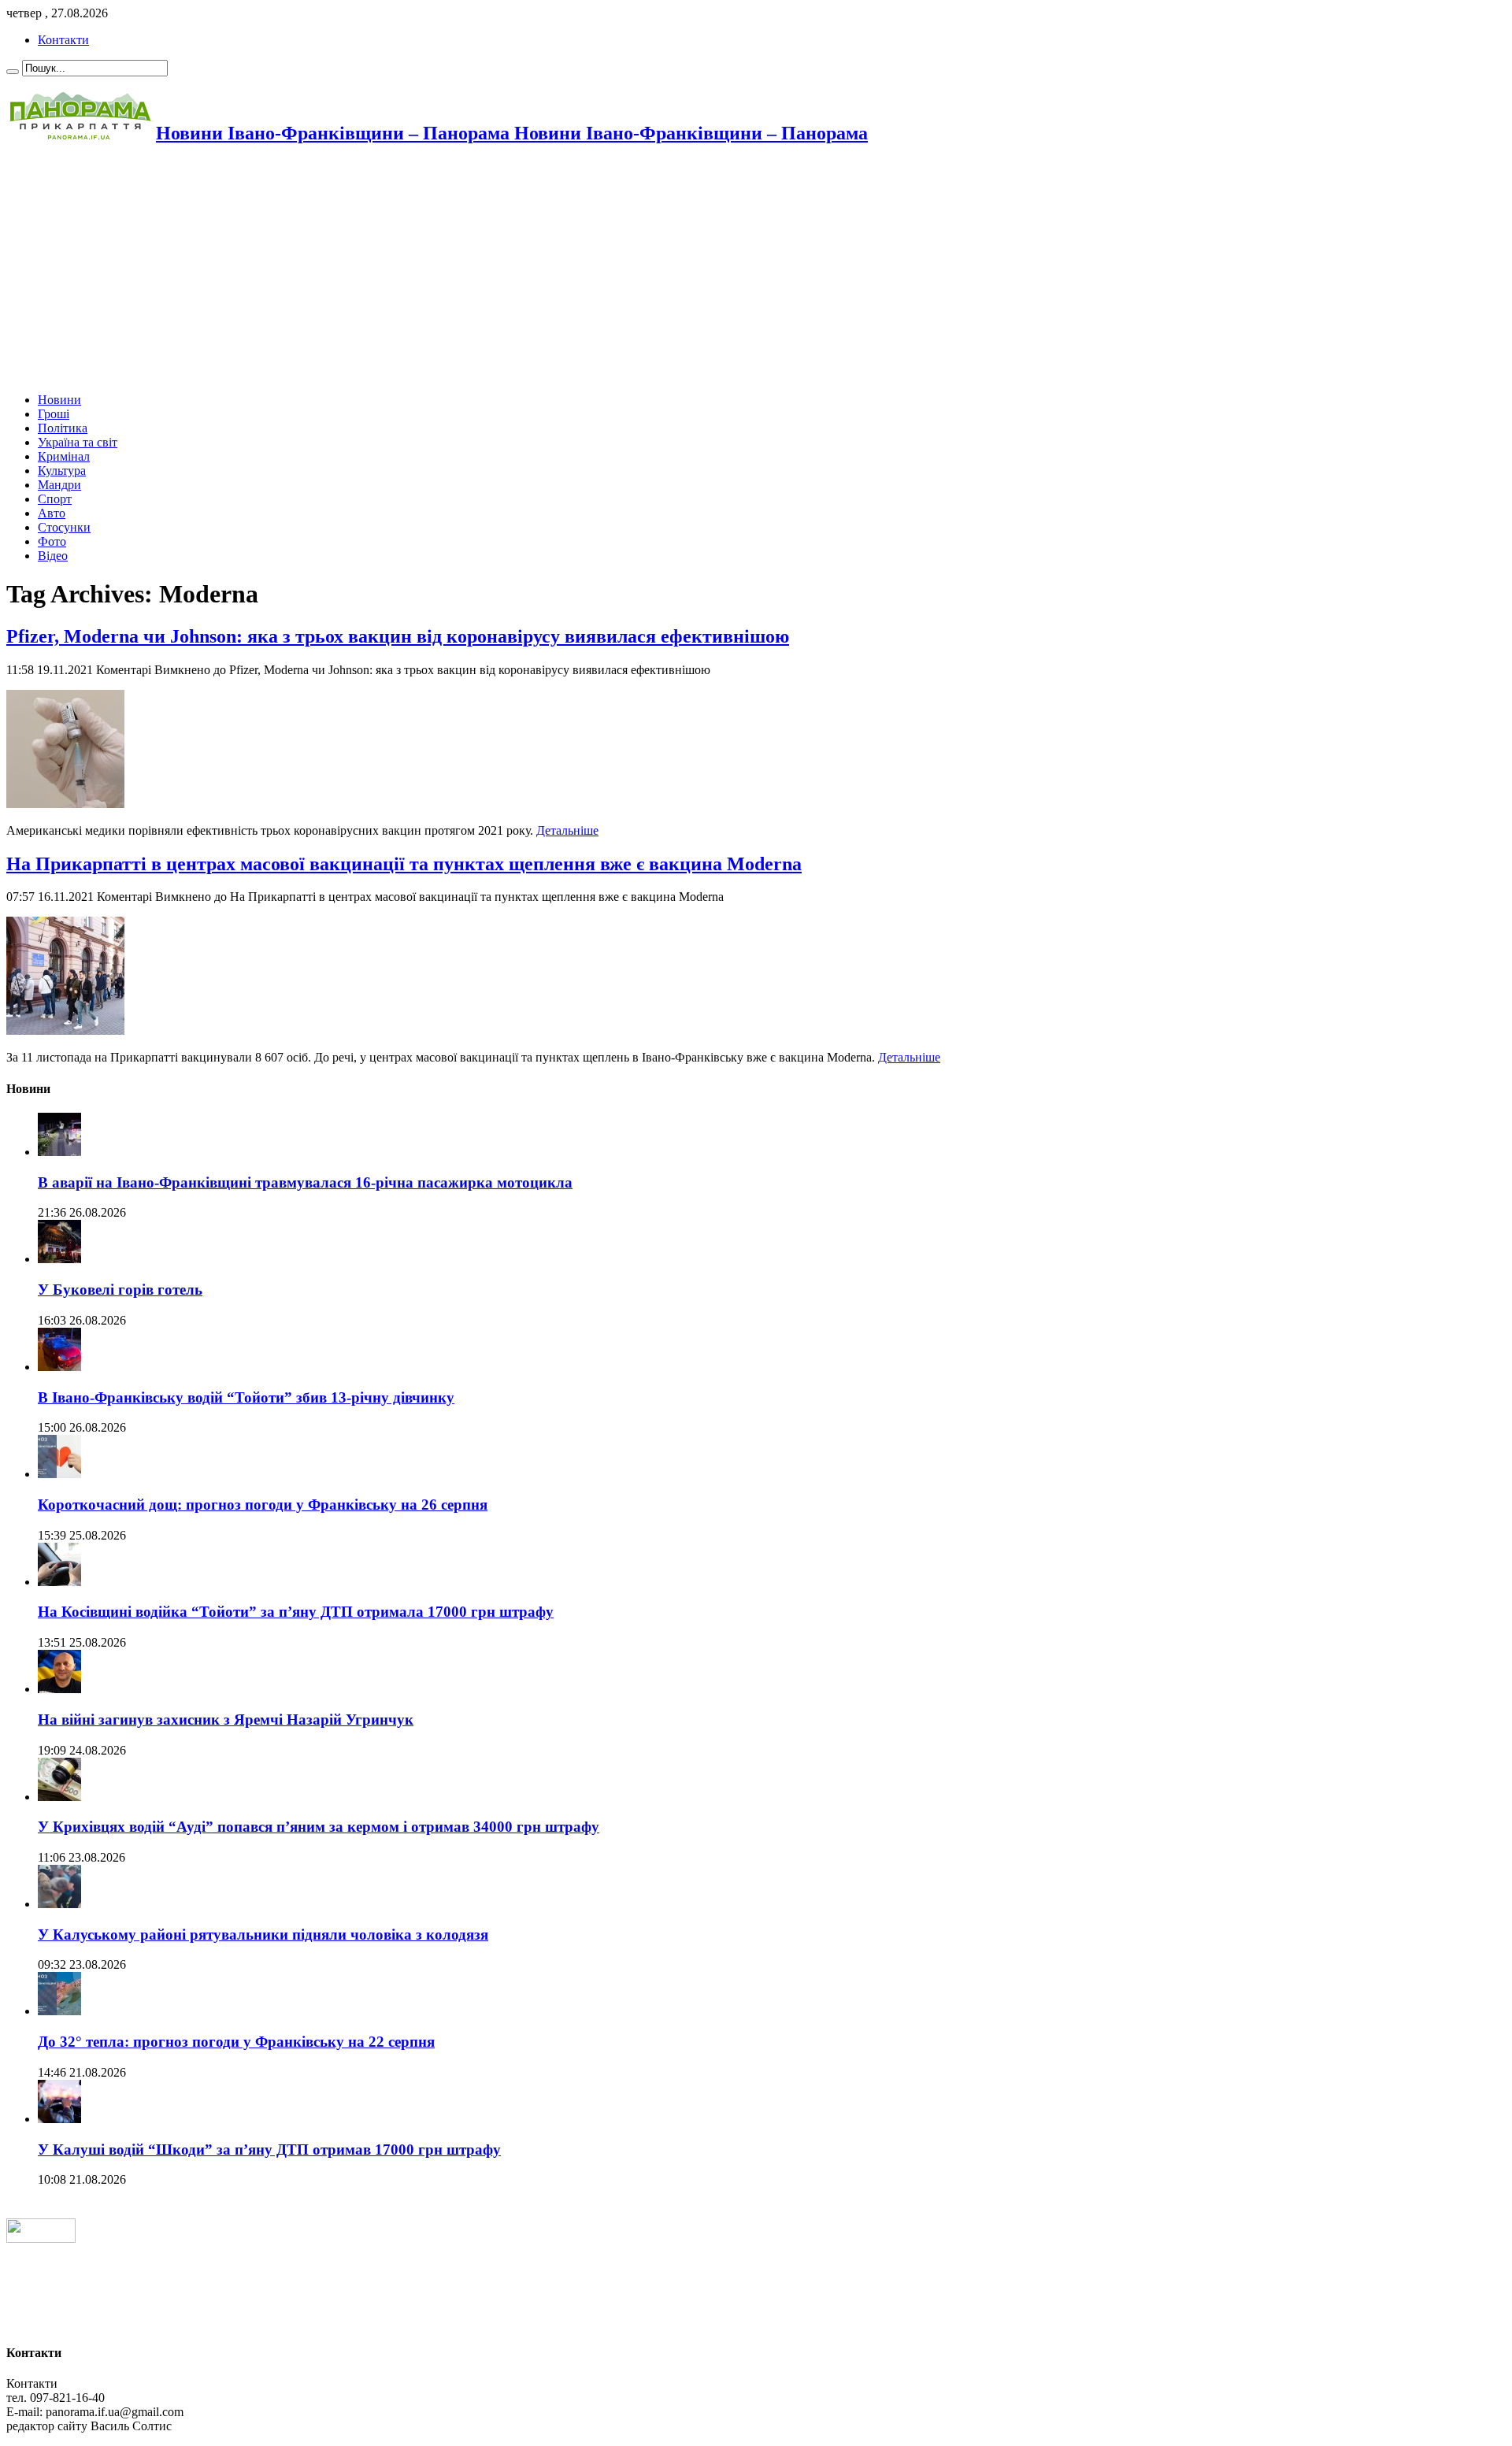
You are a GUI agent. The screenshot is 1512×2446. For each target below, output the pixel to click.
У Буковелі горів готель (120, 1290)
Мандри (59, 485)
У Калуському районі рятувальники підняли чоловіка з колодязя (263, 1935)
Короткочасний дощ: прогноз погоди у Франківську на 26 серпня (263, 1505)
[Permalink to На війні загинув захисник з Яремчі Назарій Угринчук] (59, 1689)
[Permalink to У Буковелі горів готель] (59, 1259)
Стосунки (64, 527)
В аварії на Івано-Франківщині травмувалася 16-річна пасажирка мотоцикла (305, 1182)
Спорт (55, 499)
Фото (52, 541)
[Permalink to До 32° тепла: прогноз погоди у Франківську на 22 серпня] (59, 2011)
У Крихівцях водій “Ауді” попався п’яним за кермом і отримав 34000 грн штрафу (319, 1827)
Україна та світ (78, 442)
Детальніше (567, 830)
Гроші (54, 414)
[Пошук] (13, 72)
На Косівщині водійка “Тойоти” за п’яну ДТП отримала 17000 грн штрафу (296, 1612)
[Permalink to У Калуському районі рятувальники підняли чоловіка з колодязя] (59, 1904)
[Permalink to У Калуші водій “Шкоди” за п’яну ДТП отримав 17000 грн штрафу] (59, 2119)
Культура (62, 471)
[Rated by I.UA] (41, 2238)
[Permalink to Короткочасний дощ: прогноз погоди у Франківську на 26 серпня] (59, 1474)
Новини (59, 400)
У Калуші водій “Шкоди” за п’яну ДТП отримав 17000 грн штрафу (269, 2150)
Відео (53, 556)
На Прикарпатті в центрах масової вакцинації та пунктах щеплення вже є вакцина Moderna (404, 864)
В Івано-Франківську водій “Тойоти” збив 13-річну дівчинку (246, 1397)
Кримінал (64, 456)
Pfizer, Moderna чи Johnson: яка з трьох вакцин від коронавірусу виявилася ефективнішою (398, 636)
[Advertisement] (479, 270)
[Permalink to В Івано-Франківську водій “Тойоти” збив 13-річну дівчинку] (59, 1367)
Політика (63, 428)
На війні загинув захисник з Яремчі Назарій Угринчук (226, 1720)
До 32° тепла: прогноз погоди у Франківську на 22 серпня (236, 2042)
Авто (52, 513)
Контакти (63, 40)
